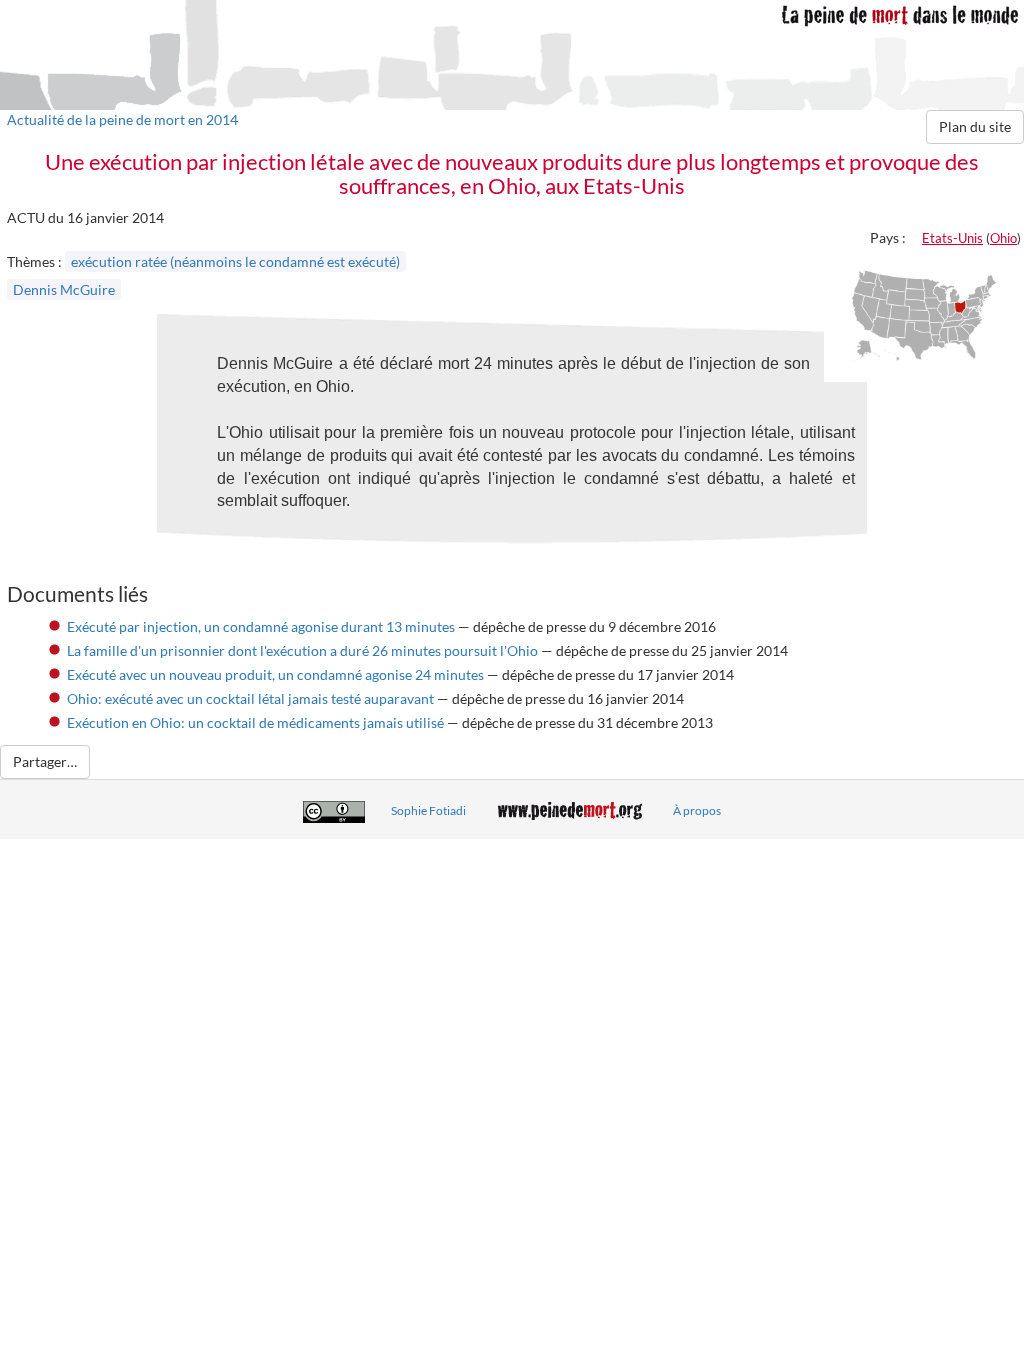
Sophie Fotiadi (428, 810)
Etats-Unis (952, 238)
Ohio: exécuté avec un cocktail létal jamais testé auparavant (250, 698)
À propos (697, 810)
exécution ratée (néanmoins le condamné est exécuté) (235, 261)
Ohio (1003, 238)
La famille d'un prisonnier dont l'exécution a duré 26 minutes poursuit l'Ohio (302, 650)
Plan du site (975, 126)
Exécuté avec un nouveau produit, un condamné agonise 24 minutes (275, 674)
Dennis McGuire (64, 289)
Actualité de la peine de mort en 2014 (122, 119)
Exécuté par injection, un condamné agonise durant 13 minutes (261, 626)
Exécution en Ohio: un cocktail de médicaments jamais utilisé (255, 722)
